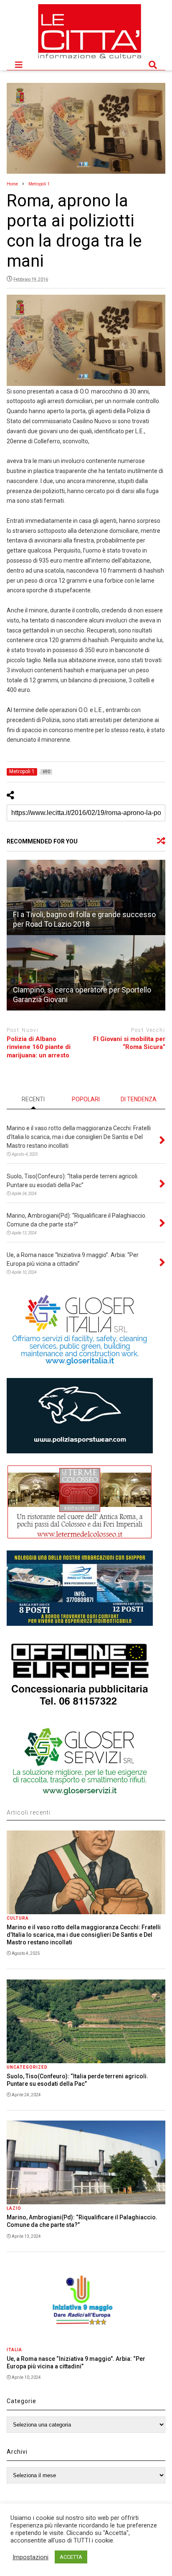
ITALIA (14, 2350)
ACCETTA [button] (71, 2557)
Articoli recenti (29, 1812)
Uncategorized (27, 2067)
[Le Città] (90, 59)
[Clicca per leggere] (86, 897)
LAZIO (14, 2208)
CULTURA (18, 1918)
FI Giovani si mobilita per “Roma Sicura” (129, 1043)
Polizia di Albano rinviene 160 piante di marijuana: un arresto (39, 1047)
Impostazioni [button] (30, 2557)
